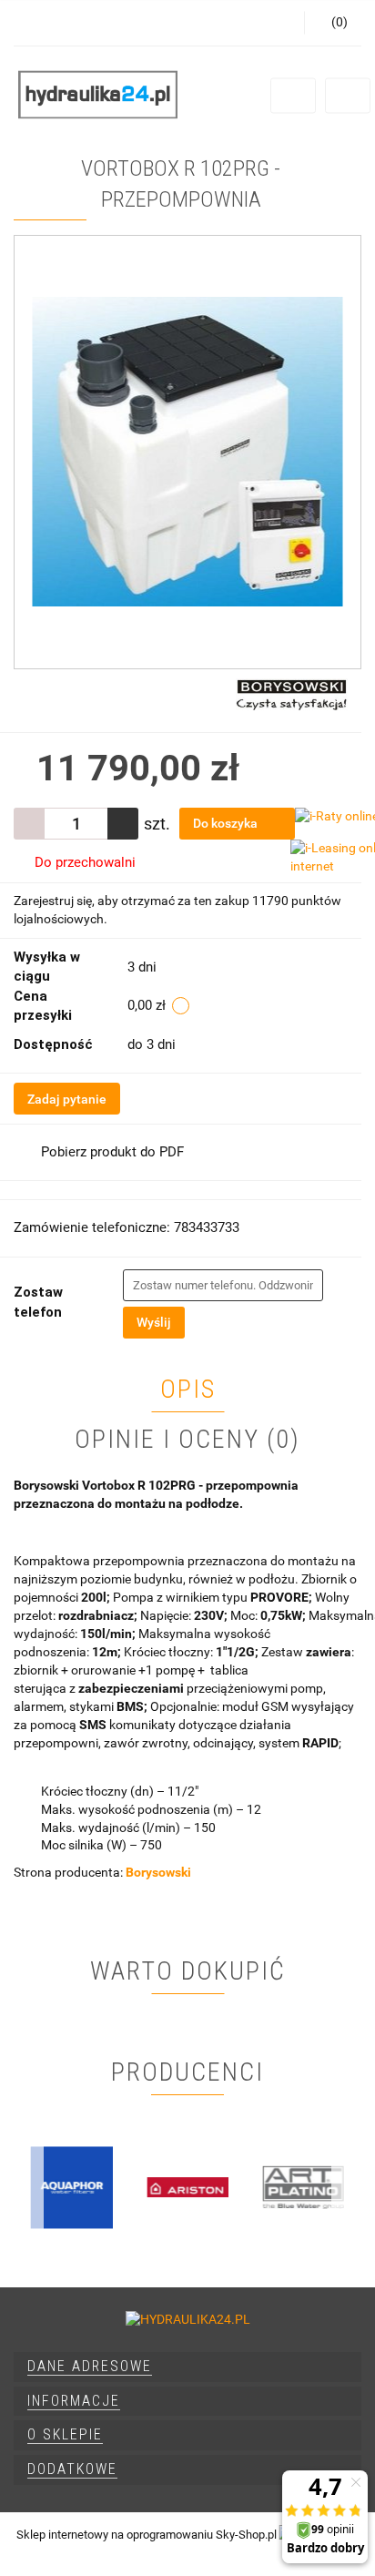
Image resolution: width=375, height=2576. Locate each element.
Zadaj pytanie (67, 1099)
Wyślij (154, 1322)
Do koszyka (227, 823)
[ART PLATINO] (304, 2187)
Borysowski (158, 1872)
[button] (187, 2367)
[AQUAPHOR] (71, 2187)
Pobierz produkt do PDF (112, 1152)
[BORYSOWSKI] (292, 693)
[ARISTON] (187, 2187)
